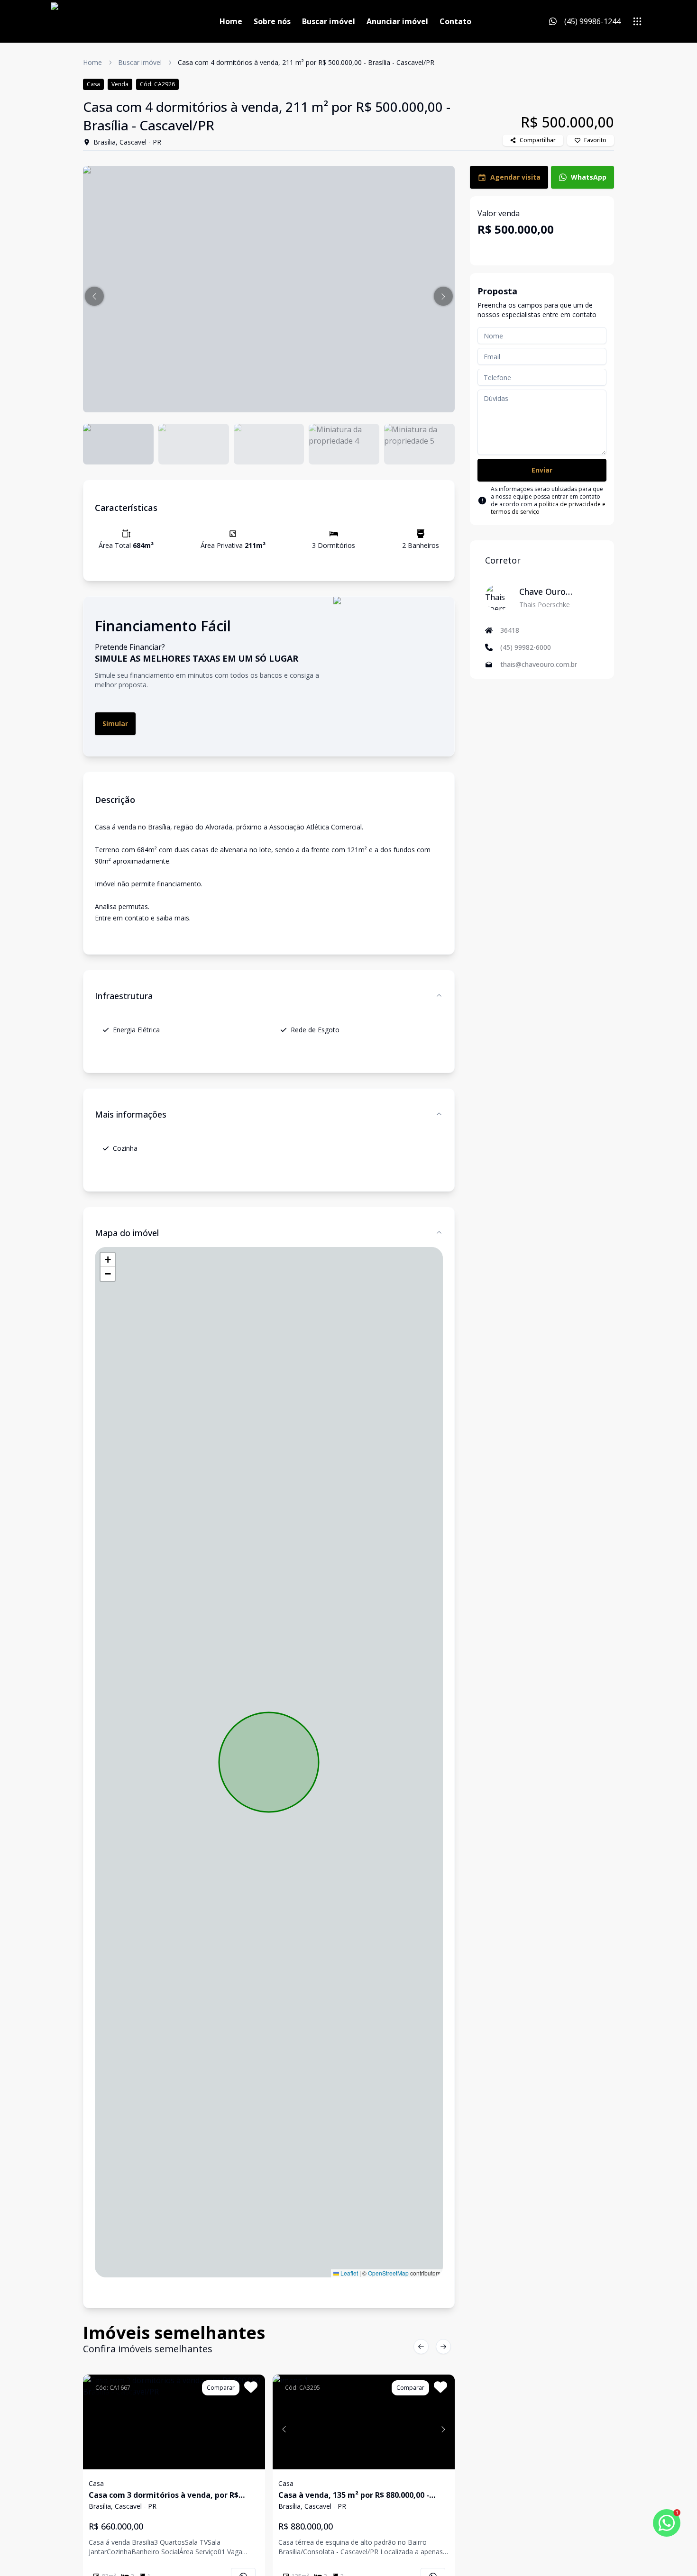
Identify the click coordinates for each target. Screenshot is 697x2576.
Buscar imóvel (329, 21)
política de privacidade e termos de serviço (548, 508)
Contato (455, 21)
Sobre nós (272, 21)
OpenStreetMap (388, 2273)
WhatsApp (589, 177)
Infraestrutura (124, 996)
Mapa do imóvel (127, 1233)
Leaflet (348, 2273)
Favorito (595, 140)
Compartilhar (538, 140)
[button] (94, 296)
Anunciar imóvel (397, 21)
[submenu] (637, 21)
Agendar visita (515, 177)
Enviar (542, 470)
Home (231, 21)
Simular (115, 724)
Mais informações (131, 1114)
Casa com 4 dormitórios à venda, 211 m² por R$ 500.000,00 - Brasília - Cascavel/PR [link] (306, 62)
